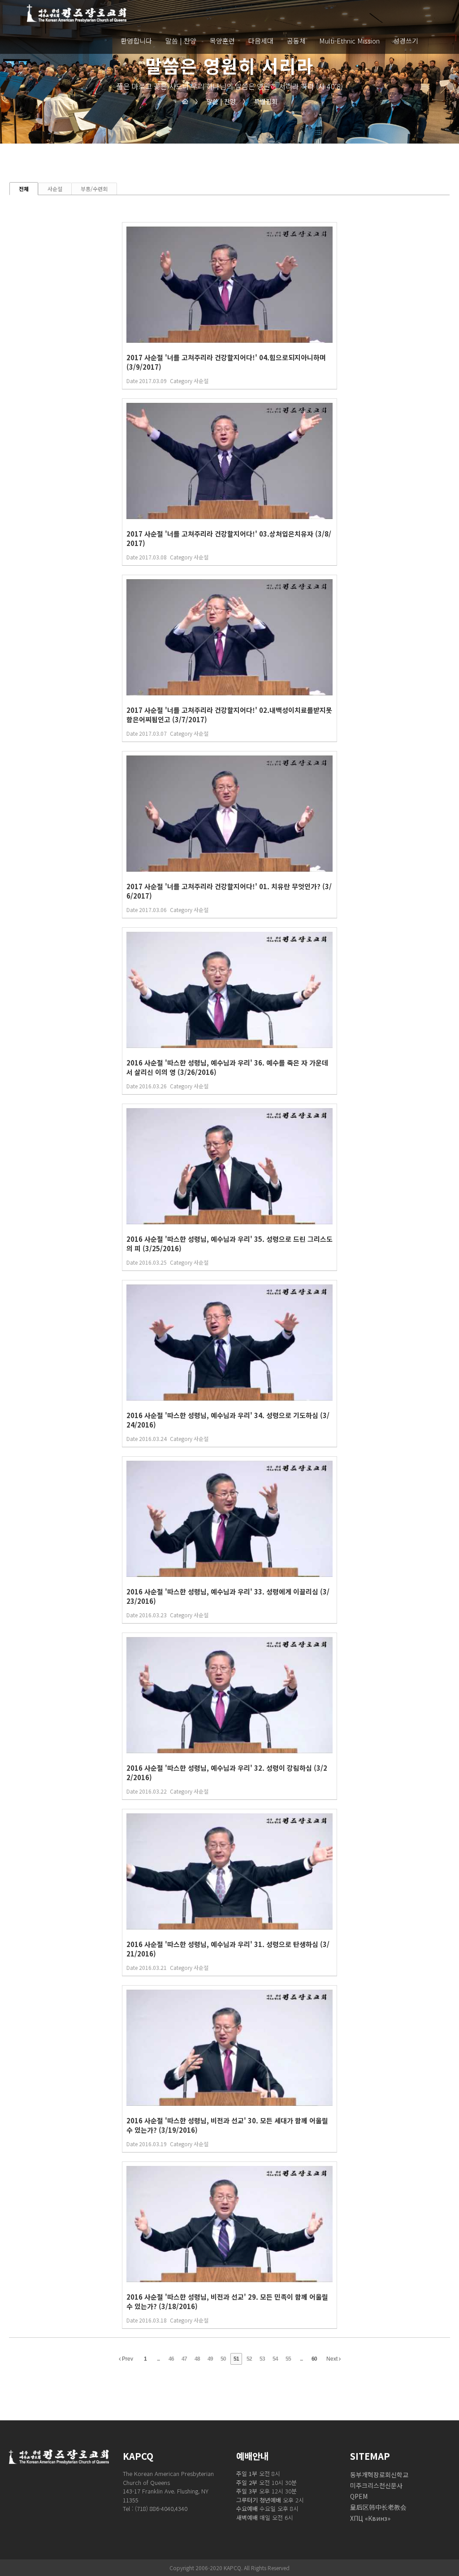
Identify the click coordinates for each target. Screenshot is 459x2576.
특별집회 (260, 101)
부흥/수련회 (94, 189)
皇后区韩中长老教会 (378, 2507)
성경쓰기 (406, 40)
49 (210, 2359)
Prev (127, 2359)
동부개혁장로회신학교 (379, 2475)
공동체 (296, 40)
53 (262, 2359)
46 (171, 2359)
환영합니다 (136, 40)
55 (288, 2359)
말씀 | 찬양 (181, 40)
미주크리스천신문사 (376, 2485)
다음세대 (261, 40)
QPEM (359, 2496)
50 (223, 2359)
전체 (24, 189)
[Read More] (229, 306)
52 (249, 2359)
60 (314, 2359)
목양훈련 (222, 40)
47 (184, 2359)
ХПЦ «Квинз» (370, 2518)
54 (275, 2359)
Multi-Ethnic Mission (349, 40)
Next (333, 2359)
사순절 (55, 189)
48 (197, 2359)
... (158, 2359)
